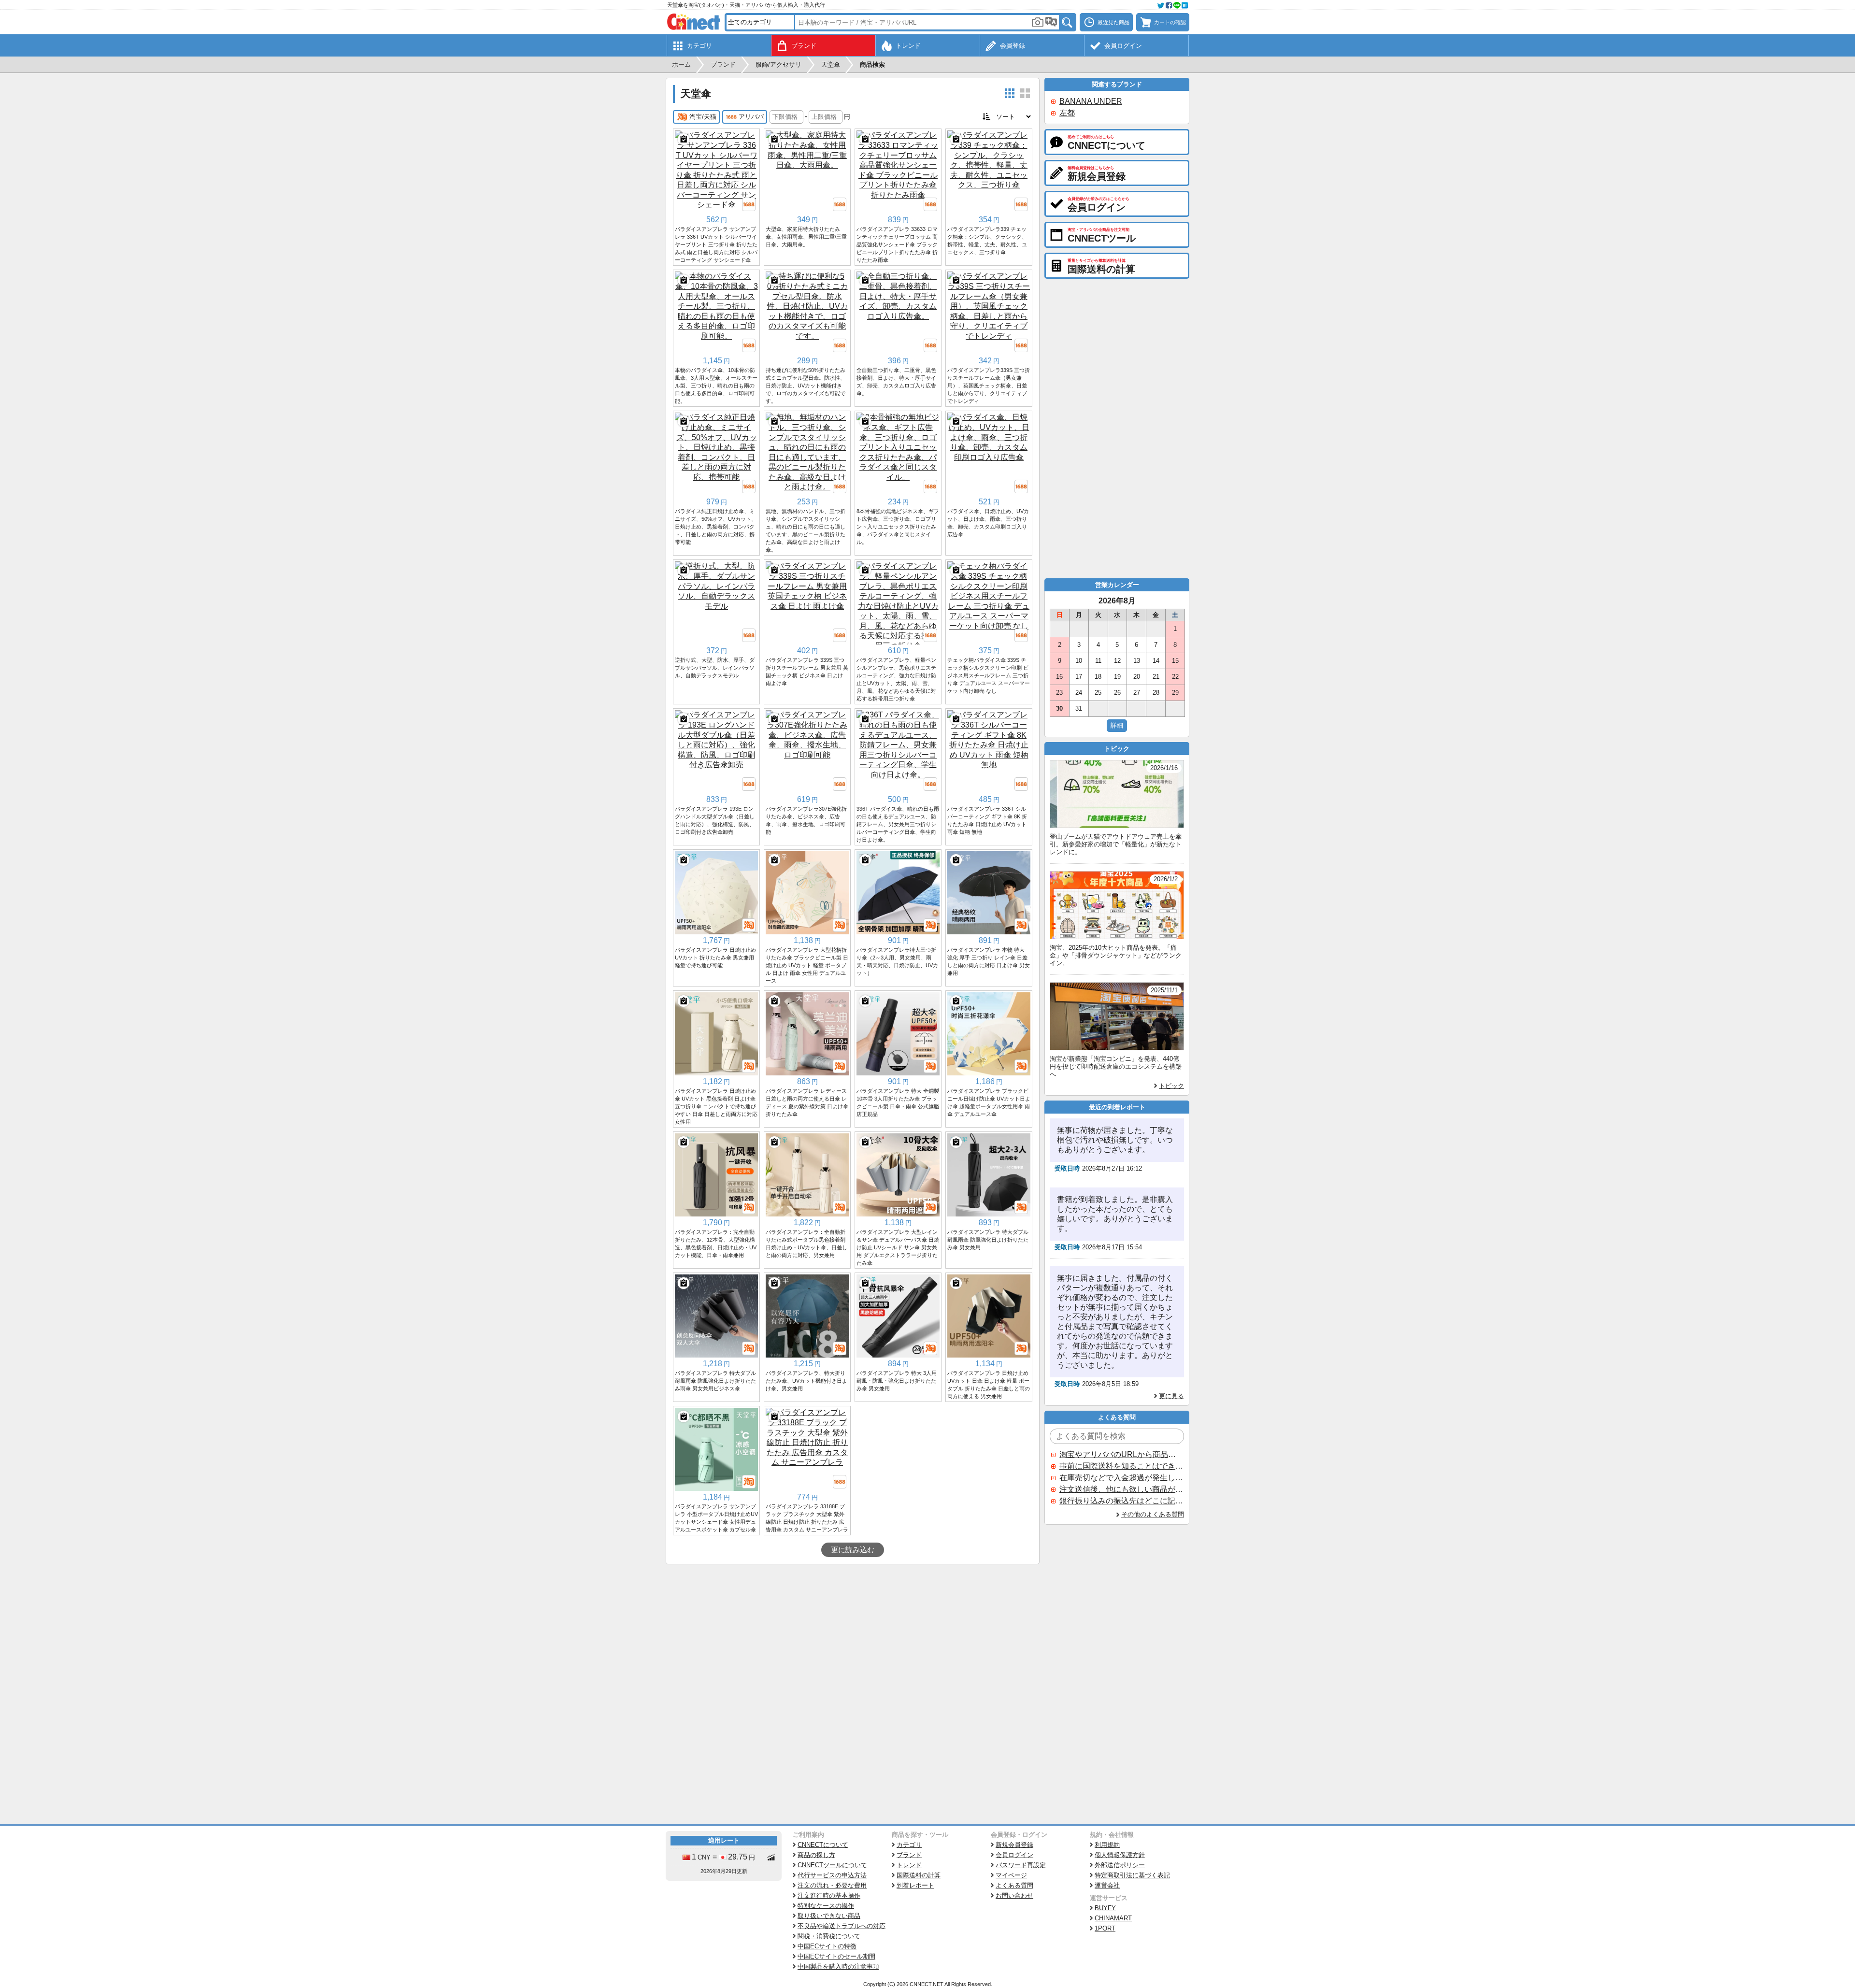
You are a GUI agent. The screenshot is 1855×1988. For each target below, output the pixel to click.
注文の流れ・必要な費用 (832, 1885)
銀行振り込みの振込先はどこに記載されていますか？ (1121, 1501)
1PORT (1105, 1928)
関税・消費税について (829, 1936)
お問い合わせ (1014, 1895)
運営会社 (1107, 1885)
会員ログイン (1014, 1855)
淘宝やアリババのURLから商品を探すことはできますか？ (1121, 1454)
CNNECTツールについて (832, 1865)
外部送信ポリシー (1120, 1865)
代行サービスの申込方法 (832, 1875)
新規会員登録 (1014, 1845)
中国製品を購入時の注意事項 (838, 1967)
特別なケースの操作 (826, 1906)
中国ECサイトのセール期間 (836, 1956)
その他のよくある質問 (1153, 1514)
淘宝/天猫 (703, 117)
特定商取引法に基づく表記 (1132, 1875)
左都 (1067, 113)
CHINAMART (1113, 1918)
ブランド (909, 1855)
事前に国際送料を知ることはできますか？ (1121, 1466)
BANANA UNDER (1091, 101)
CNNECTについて (823, 1845)
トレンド (909, 1865)
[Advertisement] (853, 1637)
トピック (1171, 1086)
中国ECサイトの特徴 (827, 1946)
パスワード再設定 (1021, 1865)
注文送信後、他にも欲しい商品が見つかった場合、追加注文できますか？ (1121, 1489)
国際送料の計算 (919, 1875)
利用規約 (1107, 1845)
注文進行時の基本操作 (829, 1895)
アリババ (751, 117)
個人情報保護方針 (1120, 1855)
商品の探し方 (816, 1855)
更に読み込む (853, 1550)
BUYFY (1105, 1908)
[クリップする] (684, 139)
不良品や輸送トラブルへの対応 (842, 1926)
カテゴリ (909, 1845)
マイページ (1011, 1875)
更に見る (1171, 1396)
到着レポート (915, 1885)
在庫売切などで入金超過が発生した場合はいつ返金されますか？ (1121, 1478)
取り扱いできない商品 (829, 1916)
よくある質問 (1014, 1885)
